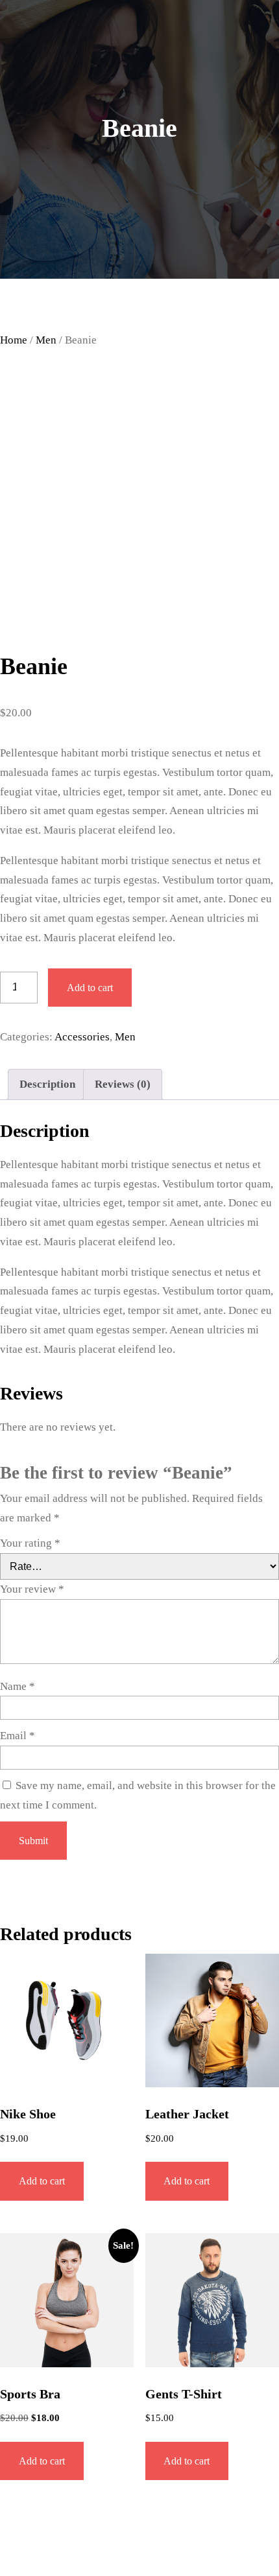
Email (18, 1736)
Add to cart (90, 988)
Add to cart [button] (42, 2181)
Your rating (30, 1543)
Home (14, 340)
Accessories (82, 1037)
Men (46, 340)
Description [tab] (47, 1084)
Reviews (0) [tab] (123, 1084)
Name (18, 1686)
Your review (32, 1589)
